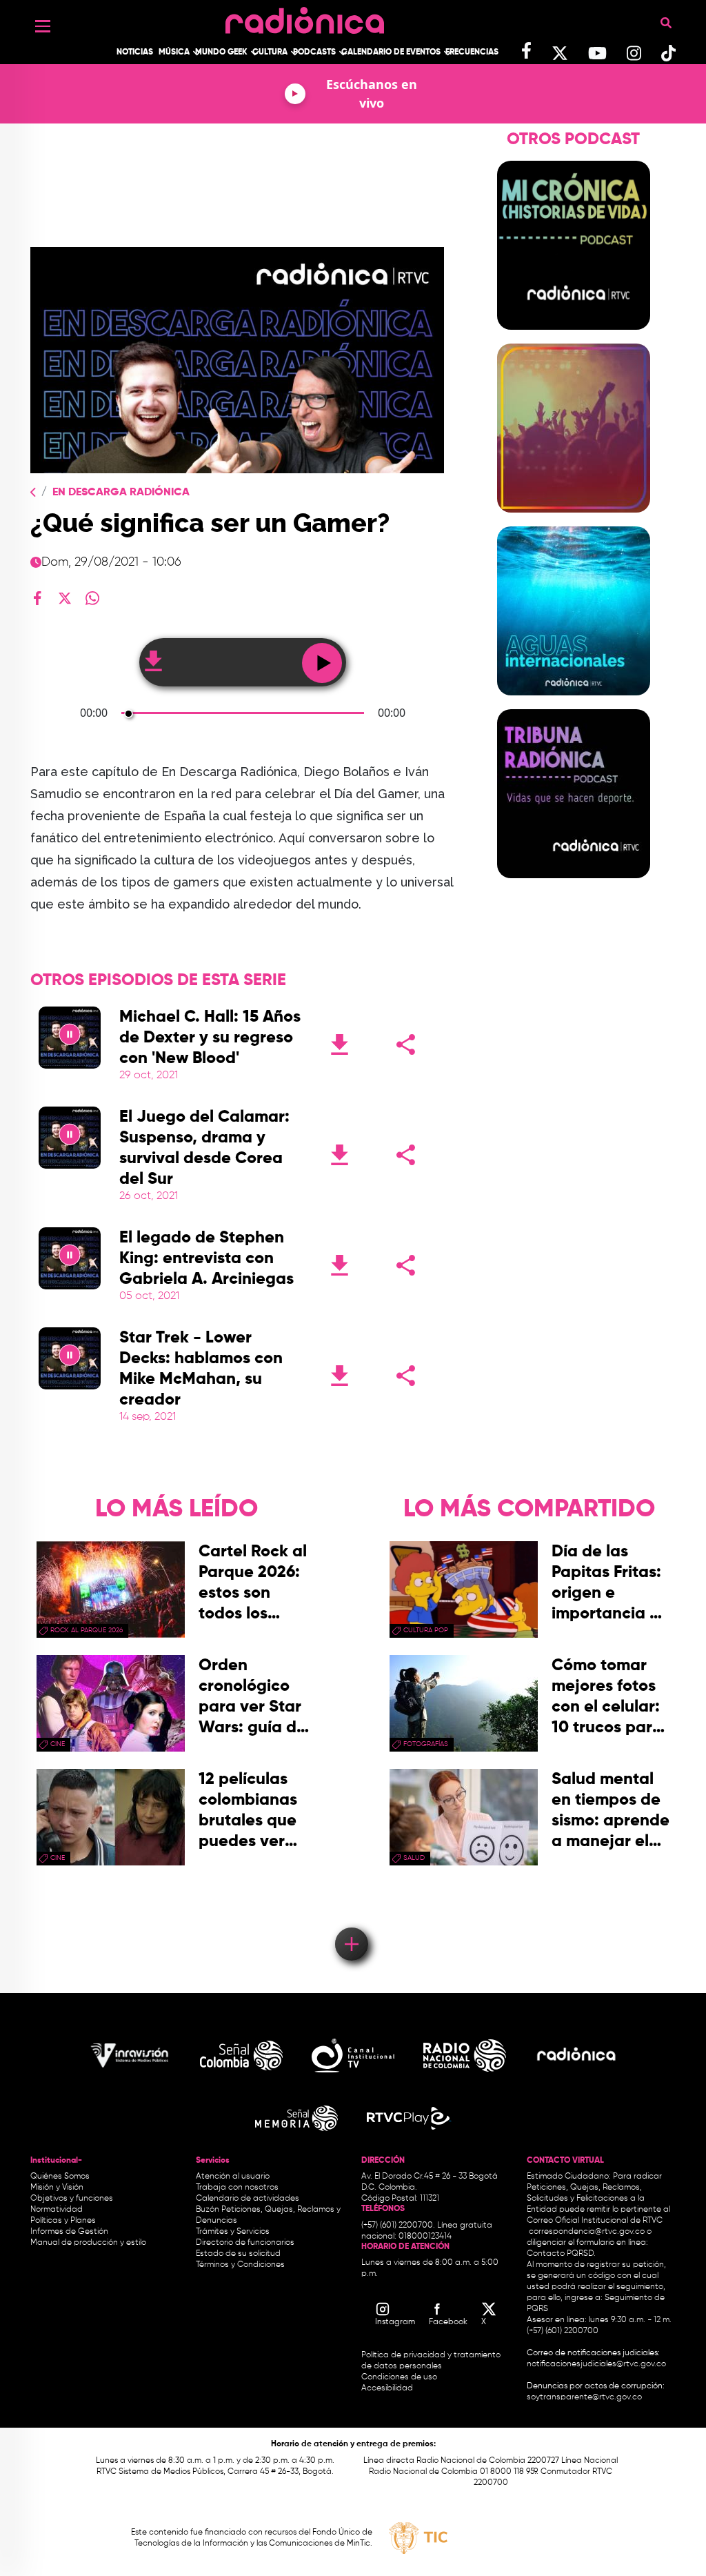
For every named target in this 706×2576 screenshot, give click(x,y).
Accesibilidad (388, 2388)
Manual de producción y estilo (88, 2243)
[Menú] (43, 26)
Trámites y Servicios (233, 2232)
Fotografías (426, 1744)
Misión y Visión (57, 2188)
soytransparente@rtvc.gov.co (584, 2397)
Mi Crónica (573, 338)
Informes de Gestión (69, 2232)
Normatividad (57, 2210)
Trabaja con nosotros (237, 2188)
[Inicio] (305, 17)
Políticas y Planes (63, 2221)
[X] (65, 598)
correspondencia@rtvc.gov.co (587, 2232)
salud (414, 1858)
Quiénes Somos (60, 2177)
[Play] (70, 1038)
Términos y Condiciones (240, 2265)
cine (58, 1744)
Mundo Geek (221, 52)
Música (174, 52)
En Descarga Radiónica (121, 493)
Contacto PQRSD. (561, 2254)
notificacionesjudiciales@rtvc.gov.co (596, 2364)
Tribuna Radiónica (574, 886)
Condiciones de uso (399, 2377)
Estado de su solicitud (238, 2254)
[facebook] (37, 598)
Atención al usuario (233, 2177)
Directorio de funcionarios (245, 2243)
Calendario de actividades (248, 2199)
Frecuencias (472, 52)
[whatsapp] (92, 598)
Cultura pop (426, 1630)
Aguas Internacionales (573, 704)
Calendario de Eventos (391, 52)
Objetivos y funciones (72, 2199)
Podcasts (314, 52)
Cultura (270, 52)
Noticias (135, 52)
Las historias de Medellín (573, 521)
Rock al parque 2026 (87, 1630)
